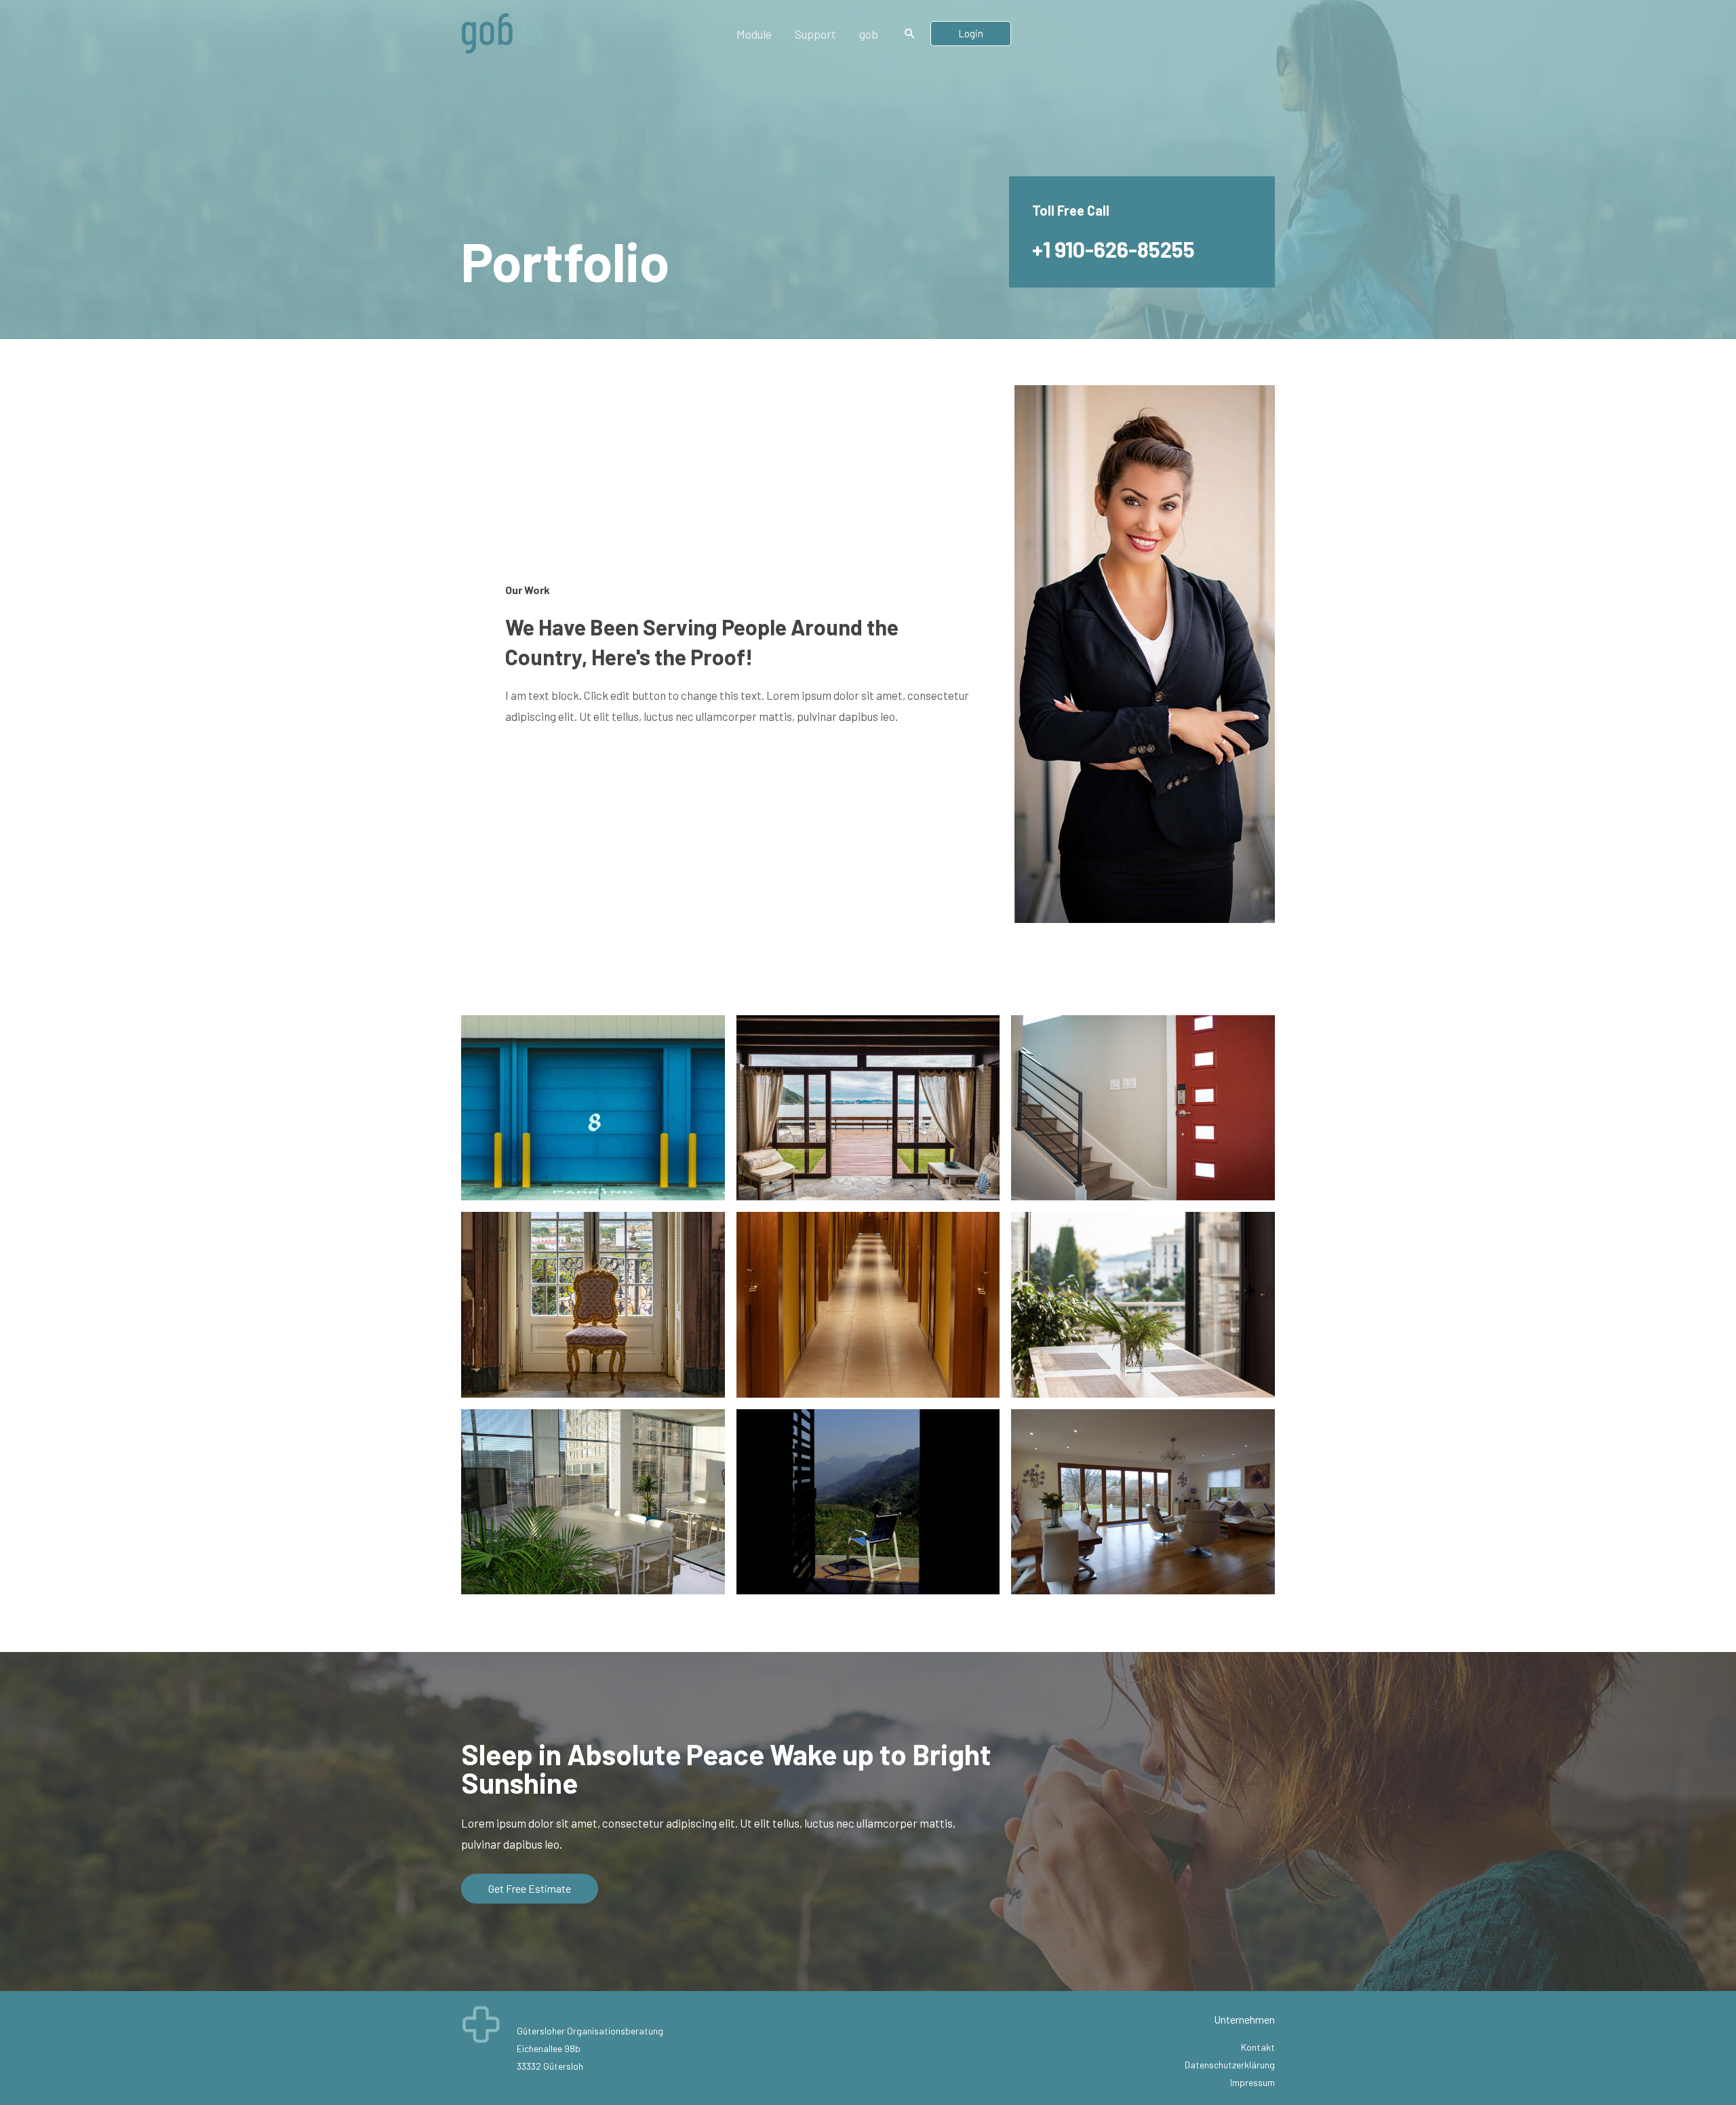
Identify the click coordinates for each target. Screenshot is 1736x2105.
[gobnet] (502, 32)
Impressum (1252, 2082)
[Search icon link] (910, 34)
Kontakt (1258, 2047)
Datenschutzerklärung (1230, 2065)
